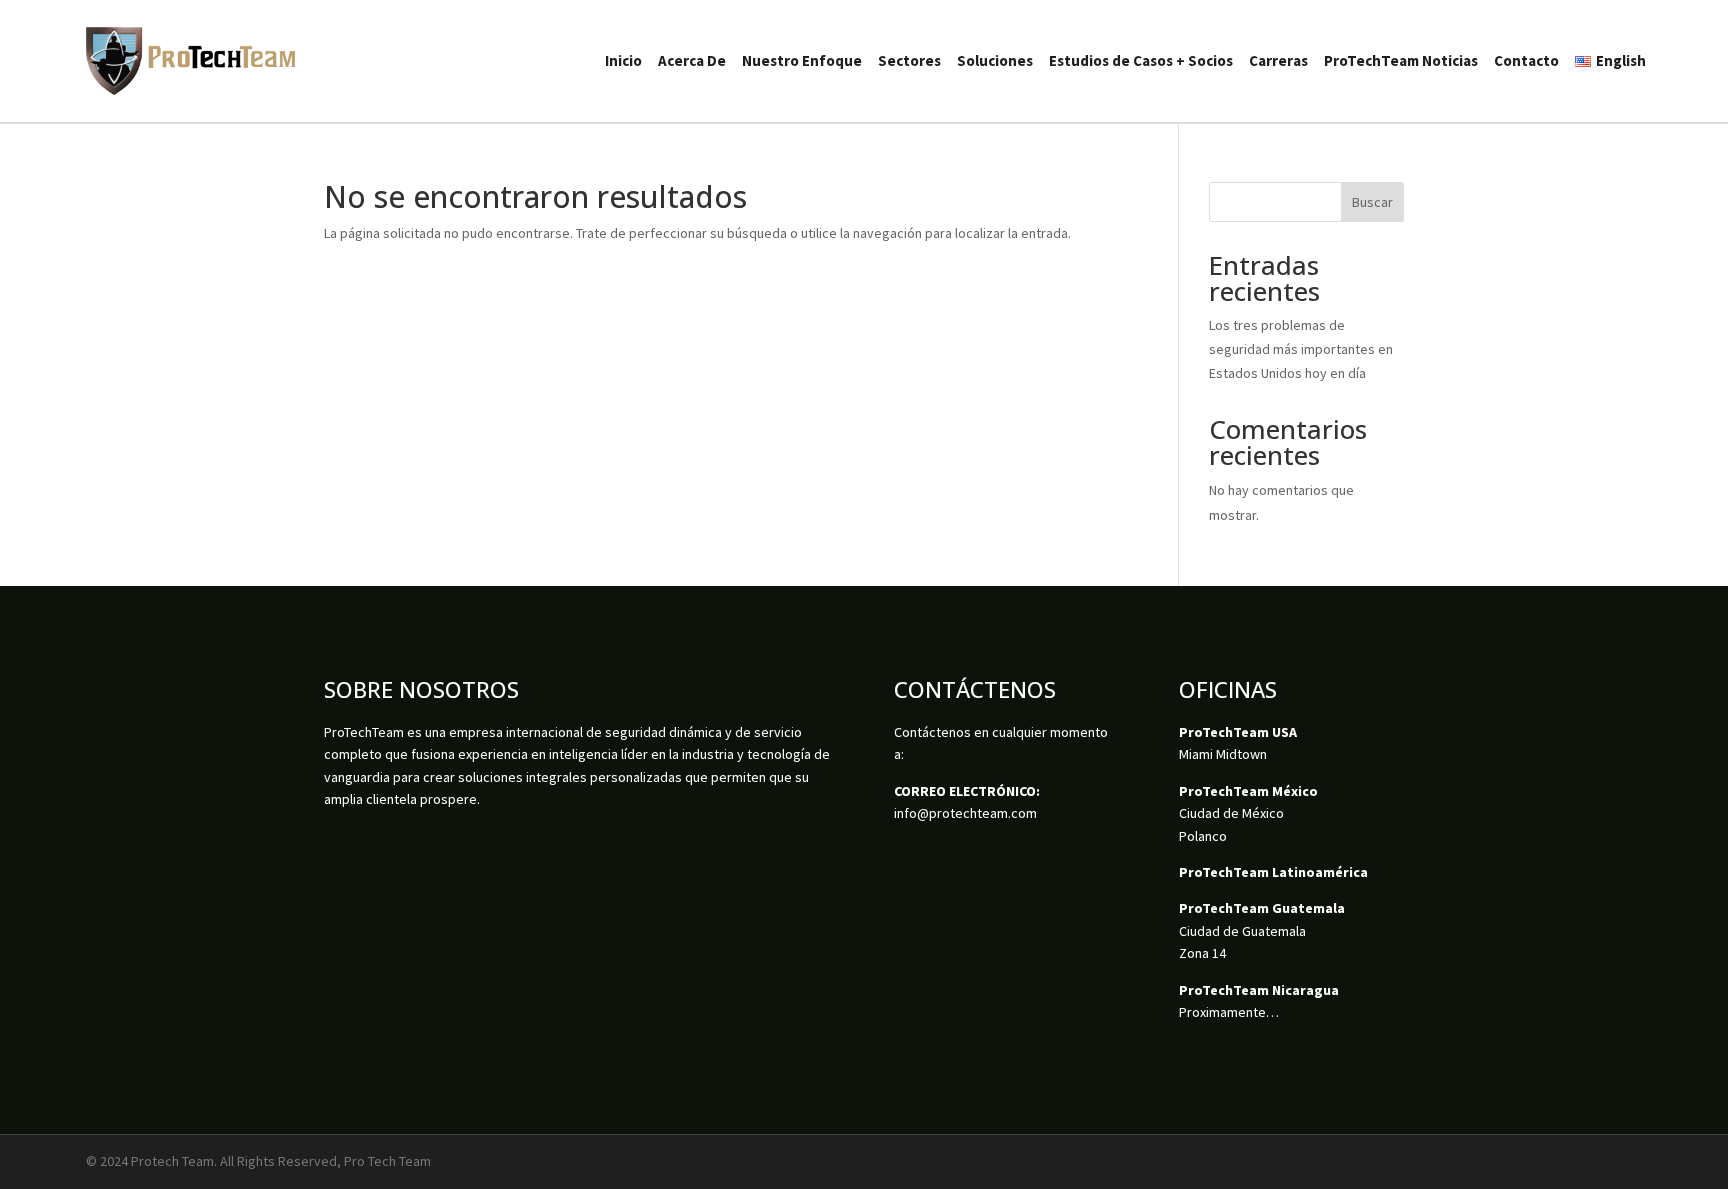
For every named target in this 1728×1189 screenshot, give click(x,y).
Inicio (623, 60)
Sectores (909, 60)
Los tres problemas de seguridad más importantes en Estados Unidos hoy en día (1301, 349)
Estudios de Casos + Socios (1141, 60)
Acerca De (692, 60)
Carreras (1278, 60)
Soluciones (995, 60)
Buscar (1372, 202)
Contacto (1526, 60)
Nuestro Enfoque (802, 60)
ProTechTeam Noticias (1401, 60)
